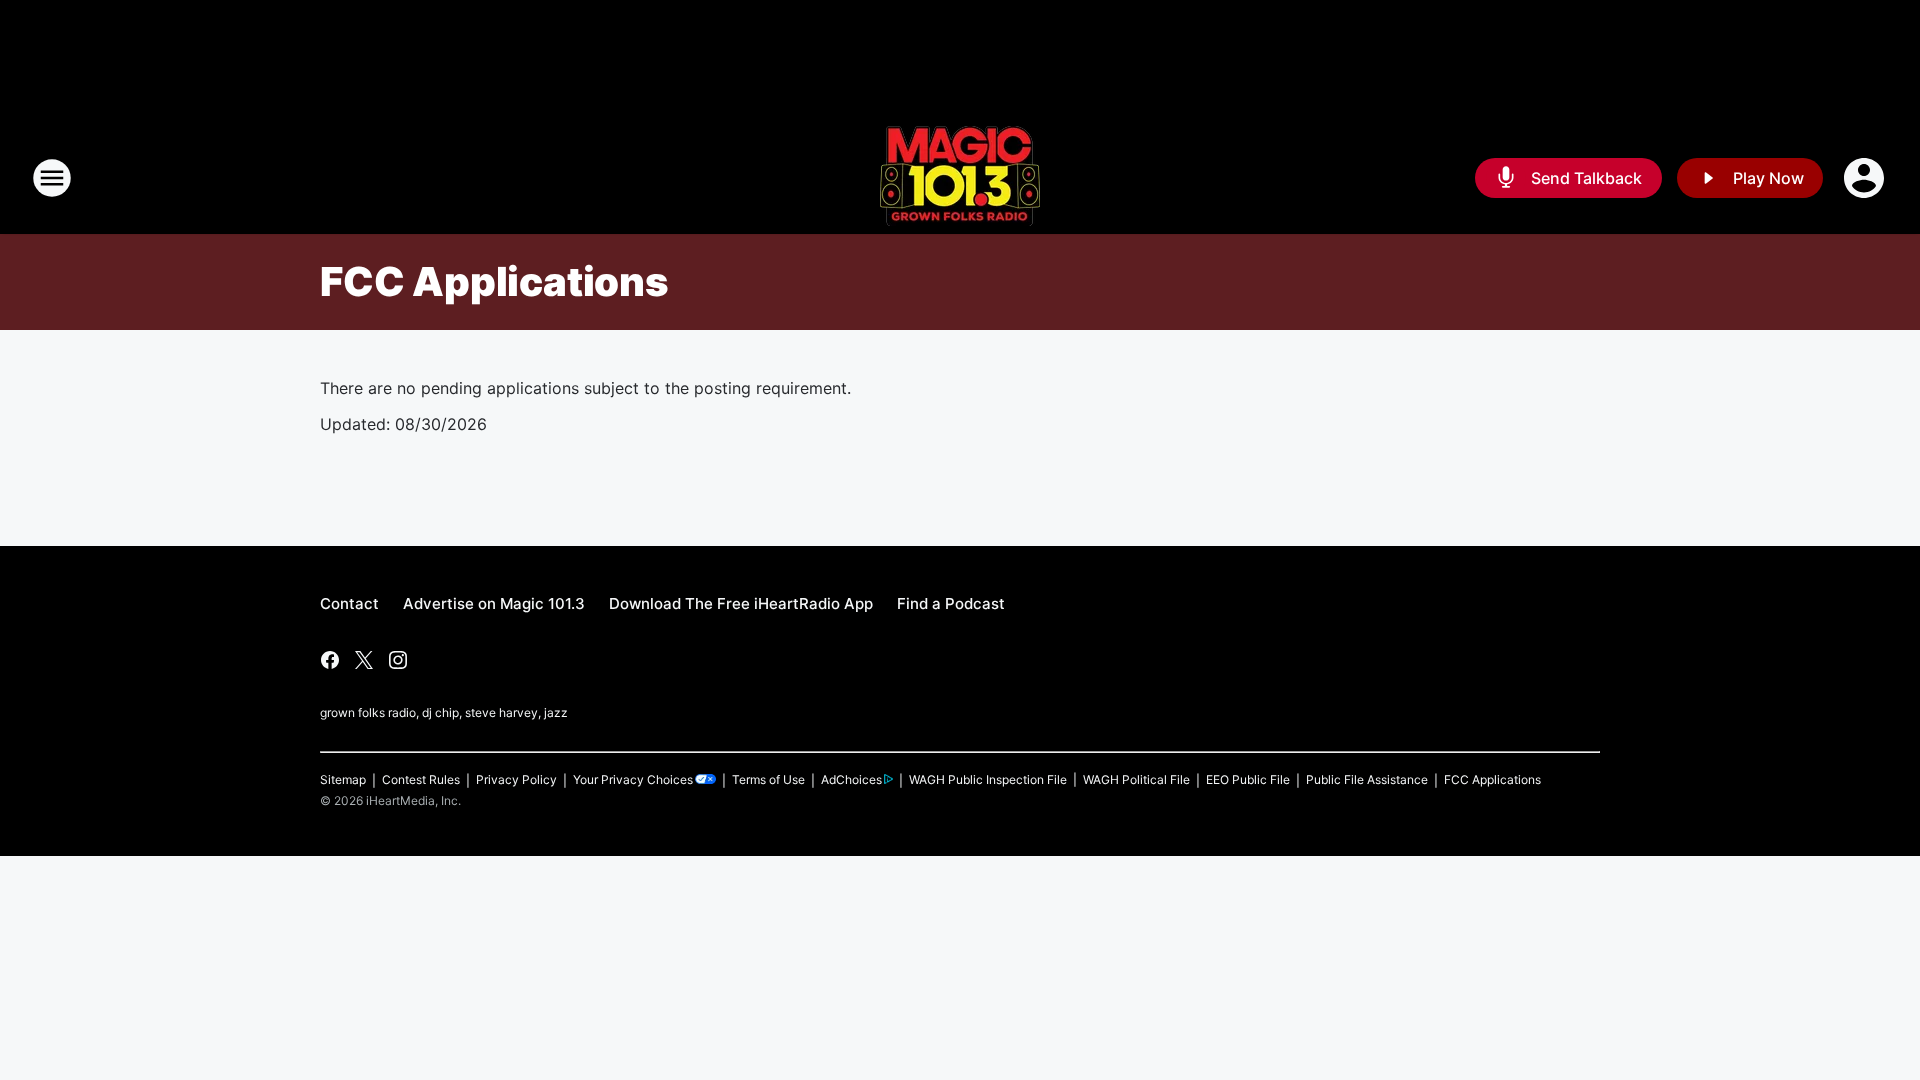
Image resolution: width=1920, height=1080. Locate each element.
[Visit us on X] (364, 660)
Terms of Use (768, 779)
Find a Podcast (951, 603)
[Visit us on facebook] (330, 660)
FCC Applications (1492, 779)
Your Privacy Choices (633, 779)
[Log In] (1866, 178)
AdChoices (851, 779)
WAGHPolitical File (1136, 779)
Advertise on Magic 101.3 (494, 603)
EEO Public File (1248, 779)
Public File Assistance (1367, 779)
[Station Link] (960, 178)
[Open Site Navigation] (52, 178)
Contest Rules (421, 779)
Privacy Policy (516, 779)
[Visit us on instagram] (398, 660)
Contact (349, 603)
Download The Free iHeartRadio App (741, 603)
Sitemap (343, 779)
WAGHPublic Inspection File (988, 779)
